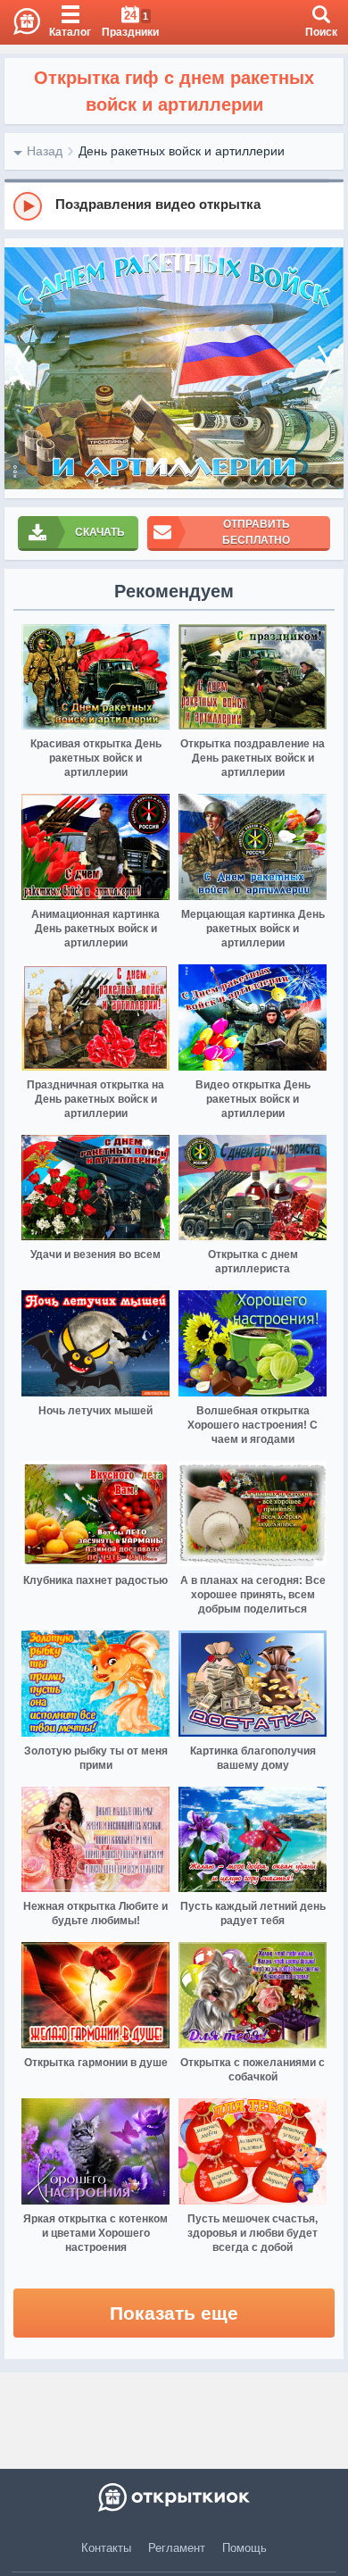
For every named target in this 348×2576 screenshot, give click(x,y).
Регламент (177, 2548)
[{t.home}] (174, 2497)
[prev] (22, 368)
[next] (326, 368)
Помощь (244, 2548)
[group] (174, 205)
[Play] (28, 206)
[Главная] (20, 22)
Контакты (106, 2548)
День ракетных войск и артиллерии (182, 151)
